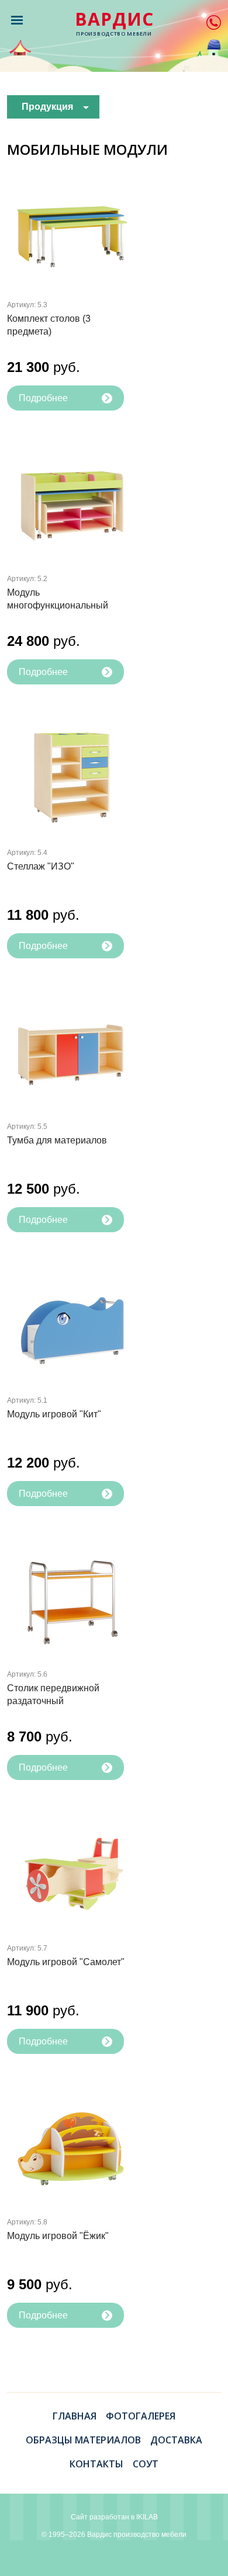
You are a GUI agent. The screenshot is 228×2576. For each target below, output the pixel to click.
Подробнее (43, 398)
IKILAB (147, 2517)
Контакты (96, 2464)
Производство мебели (114, 24)
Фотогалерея (141, 2416)
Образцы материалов (83, 2440)
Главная (75, 2416)
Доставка (176, 2440)
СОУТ (146, 2464)
